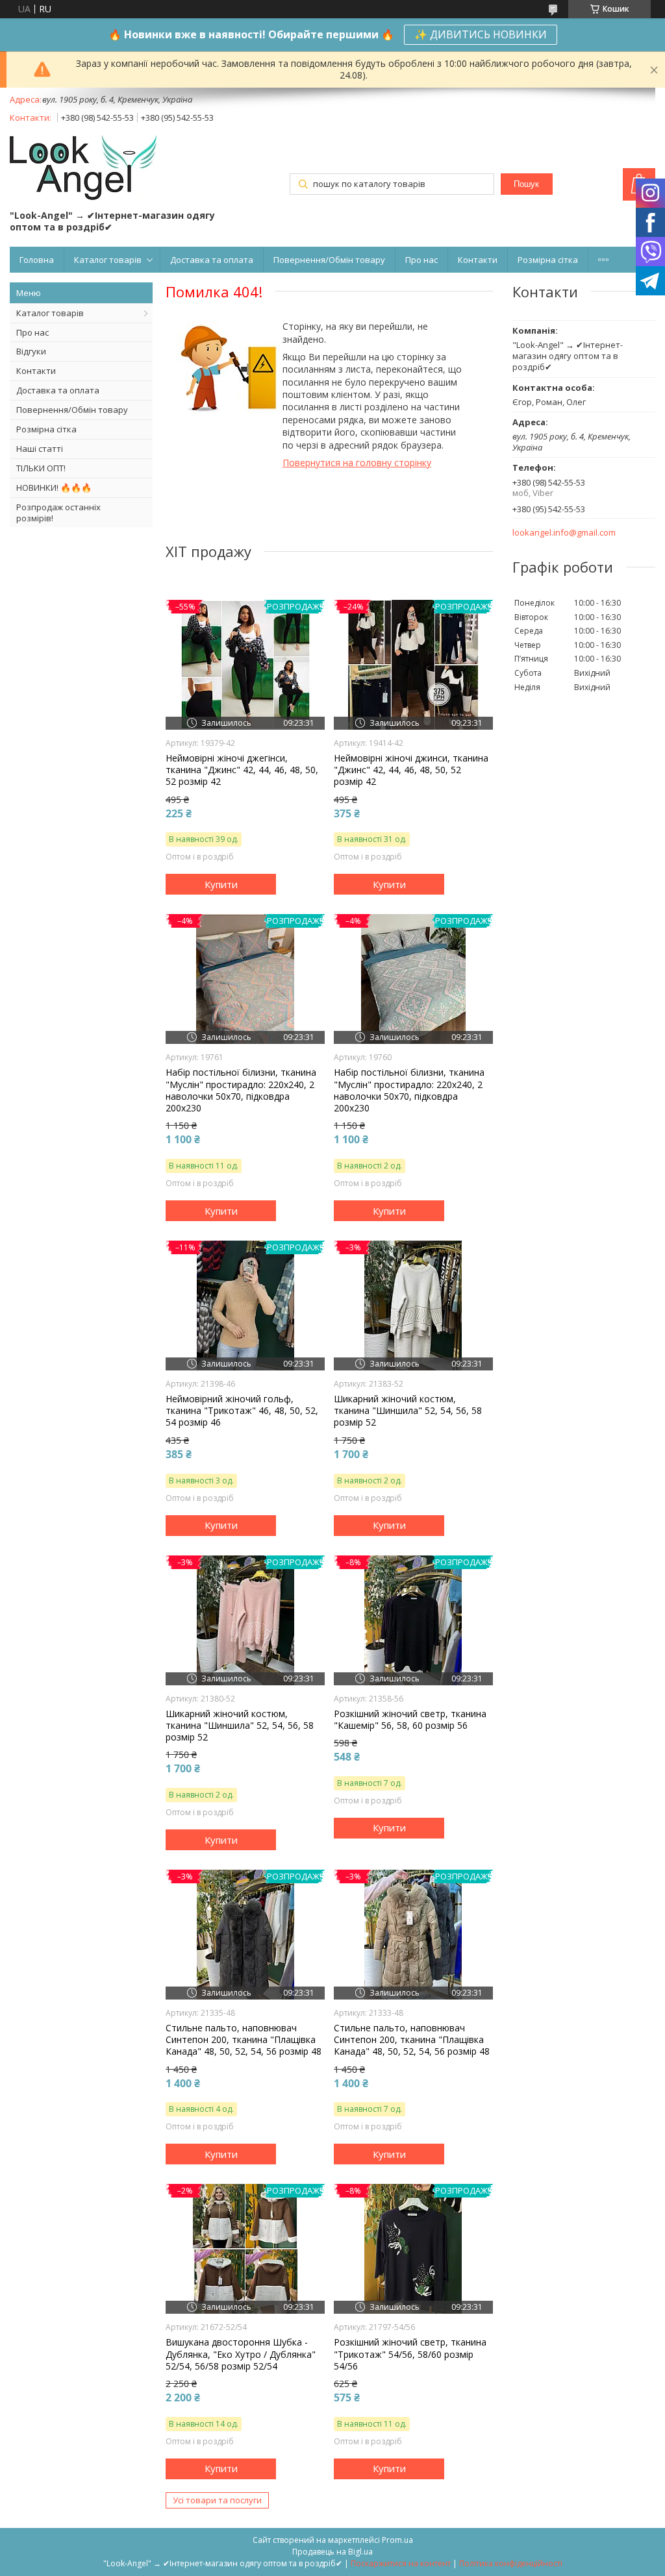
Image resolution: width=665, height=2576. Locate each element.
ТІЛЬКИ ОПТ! (41, 468)
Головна (37, 260)
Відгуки (31, 351)
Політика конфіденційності (511, 2563)
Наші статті (40, 449)
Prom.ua (397, 2540)
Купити (221, 884)
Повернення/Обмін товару (329, 260)
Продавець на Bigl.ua (332, 2552)
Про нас (421, 260)
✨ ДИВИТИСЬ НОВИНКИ (481, 34)
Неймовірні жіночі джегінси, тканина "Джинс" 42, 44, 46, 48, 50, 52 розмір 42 (242, 770)
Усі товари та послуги (217, 2500)
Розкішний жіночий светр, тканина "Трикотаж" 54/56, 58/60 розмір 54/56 (410, 2354)
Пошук (526, 184)
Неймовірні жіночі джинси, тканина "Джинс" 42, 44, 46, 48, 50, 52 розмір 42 (411, 770)
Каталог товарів (108, 260)
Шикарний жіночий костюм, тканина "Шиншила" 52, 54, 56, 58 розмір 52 (408, 1411)
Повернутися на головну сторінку (357, 463)
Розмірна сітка (548, 260)
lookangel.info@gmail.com (564, 533)
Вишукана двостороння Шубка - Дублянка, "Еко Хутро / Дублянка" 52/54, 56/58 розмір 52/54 (241, 2354)
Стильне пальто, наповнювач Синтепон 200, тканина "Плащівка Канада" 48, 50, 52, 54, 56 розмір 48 (244, 2040)
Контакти (478, 260)
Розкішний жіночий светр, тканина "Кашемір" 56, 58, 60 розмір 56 (410, 1720)
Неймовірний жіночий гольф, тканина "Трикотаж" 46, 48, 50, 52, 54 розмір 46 (242, 1411)
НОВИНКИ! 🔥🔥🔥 (54, 488)
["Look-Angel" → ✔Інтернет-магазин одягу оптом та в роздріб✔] (83, 169)
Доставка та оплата (212, 260)
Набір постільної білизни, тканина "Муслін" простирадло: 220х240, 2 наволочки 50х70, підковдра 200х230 (241, 1090)
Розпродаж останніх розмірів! (58, 513)
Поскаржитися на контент (401, 2563)
